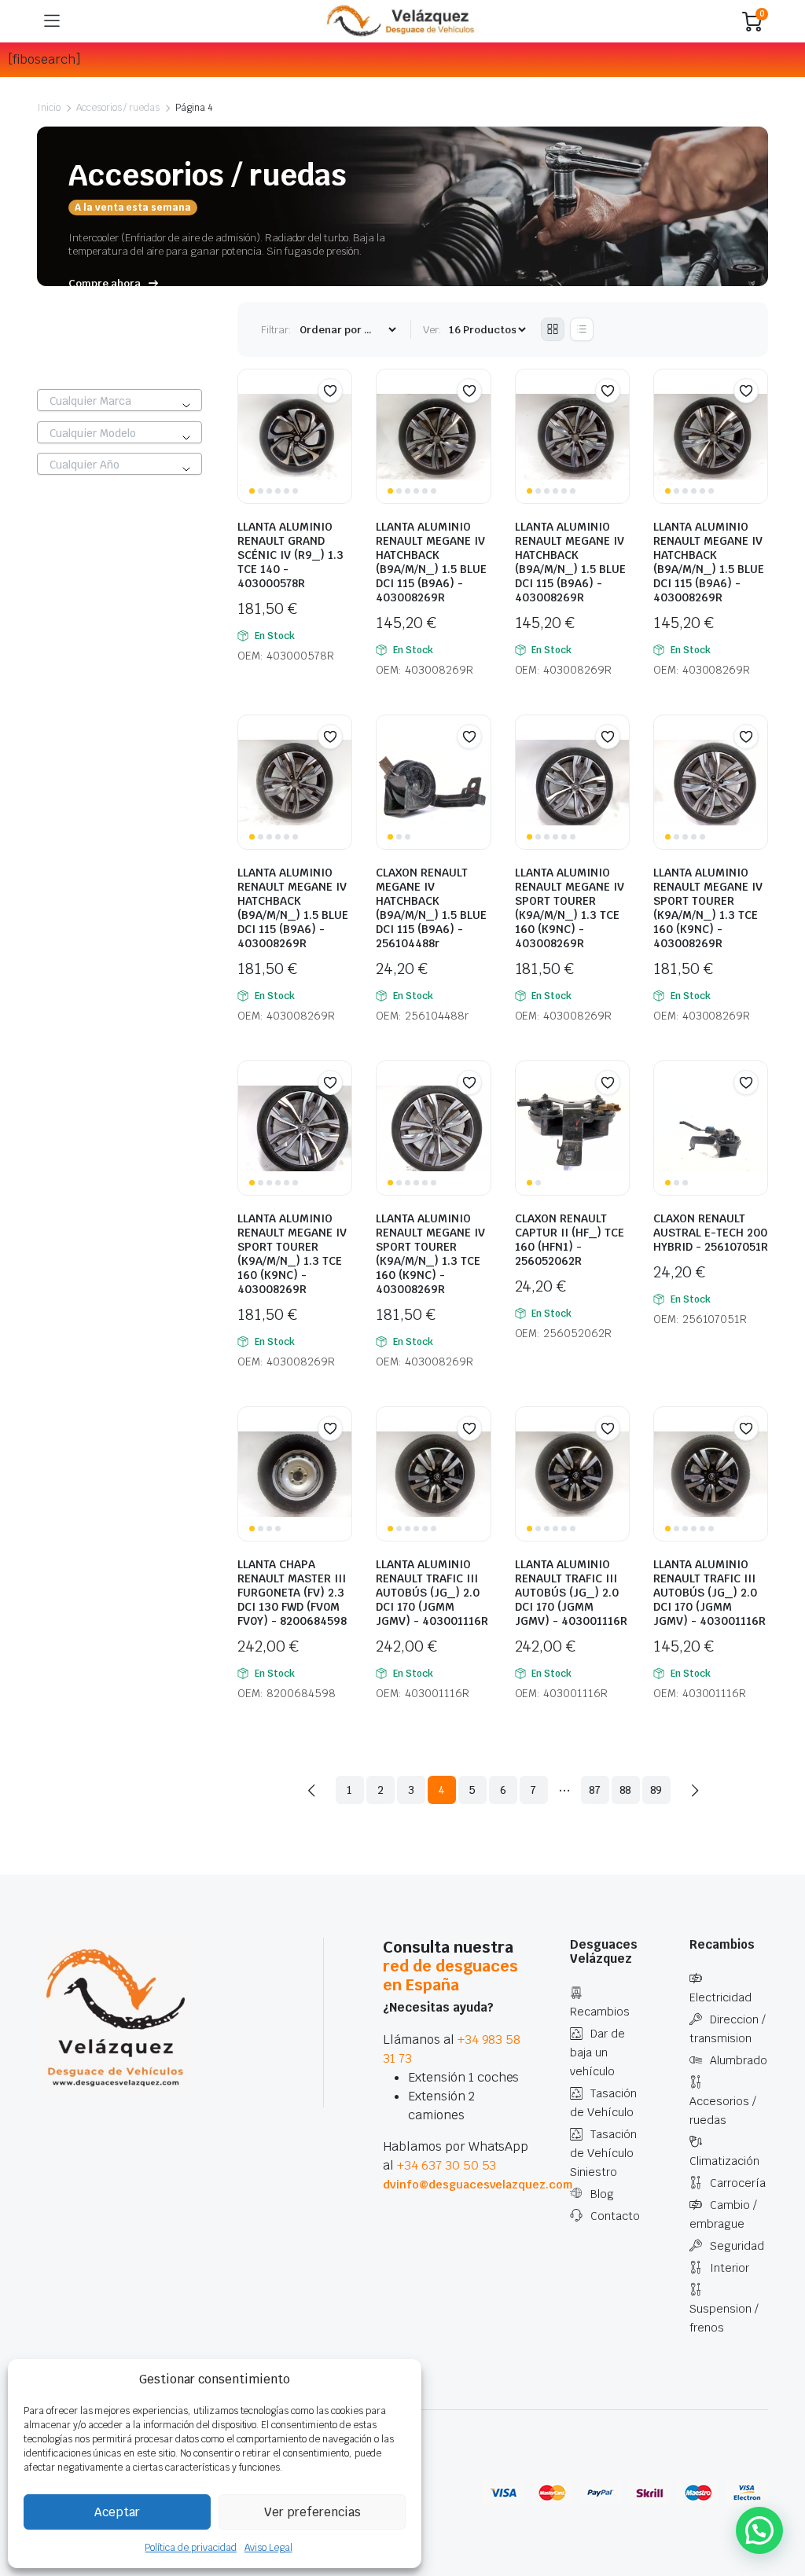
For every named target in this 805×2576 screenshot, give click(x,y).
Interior (730, 2268)
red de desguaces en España (450, 1975)
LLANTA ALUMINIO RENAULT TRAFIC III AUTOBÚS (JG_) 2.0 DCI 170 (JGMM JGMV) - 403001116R (432, 1593)
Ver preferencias (312, 2512)
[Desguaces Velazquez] (401, 21)
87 (595, 1790)
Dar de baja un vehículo (597, 2052)
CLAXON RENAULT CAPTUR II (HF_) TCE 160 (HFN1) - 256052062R (570, 1240)
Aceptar (117, 2512)
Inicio (49, 108)
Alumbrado (739, 2060)
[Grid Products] (553, 329)
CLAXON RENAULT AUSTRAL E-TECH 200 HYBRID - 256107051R (711, 1233)
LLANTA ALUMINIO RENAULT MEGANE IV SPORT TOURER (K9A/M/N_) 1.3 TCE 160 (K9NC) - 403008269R (570, 908)
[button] (330, 391)
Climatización (724, 2161)
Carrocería (738, 2183)
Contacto (615, 2216)
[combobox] (119, 400)
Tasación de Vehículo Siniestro (603, 2153)
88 (626, 1790)
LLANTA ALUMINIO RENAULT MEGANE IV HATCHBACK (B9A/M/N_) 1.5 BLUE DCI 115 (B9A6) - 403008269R (431, 562)
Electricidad (720, 1997)
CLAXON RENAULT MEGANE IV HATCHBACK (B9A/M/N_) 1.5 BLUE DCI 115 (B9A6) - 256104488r (431, 908)
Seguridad (737, 2246)
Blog (602, 2194)
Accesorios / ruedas (118, 108)
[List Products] (582, 329)
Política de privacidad (190, 2548)
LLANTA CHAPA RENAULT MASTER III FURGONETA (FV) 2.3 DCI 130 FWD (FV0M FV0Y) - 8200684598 (292, 1593)
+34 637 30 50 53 (447, 2165)
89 (656, 1790)
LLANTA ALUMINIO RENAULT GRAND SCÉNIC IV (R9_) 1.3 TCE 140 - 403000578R (290, 555)
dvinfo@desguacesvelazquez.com (478, 2185)
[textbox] (119, 401)
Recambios (600, 2012)
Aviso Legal (268, 2548)
